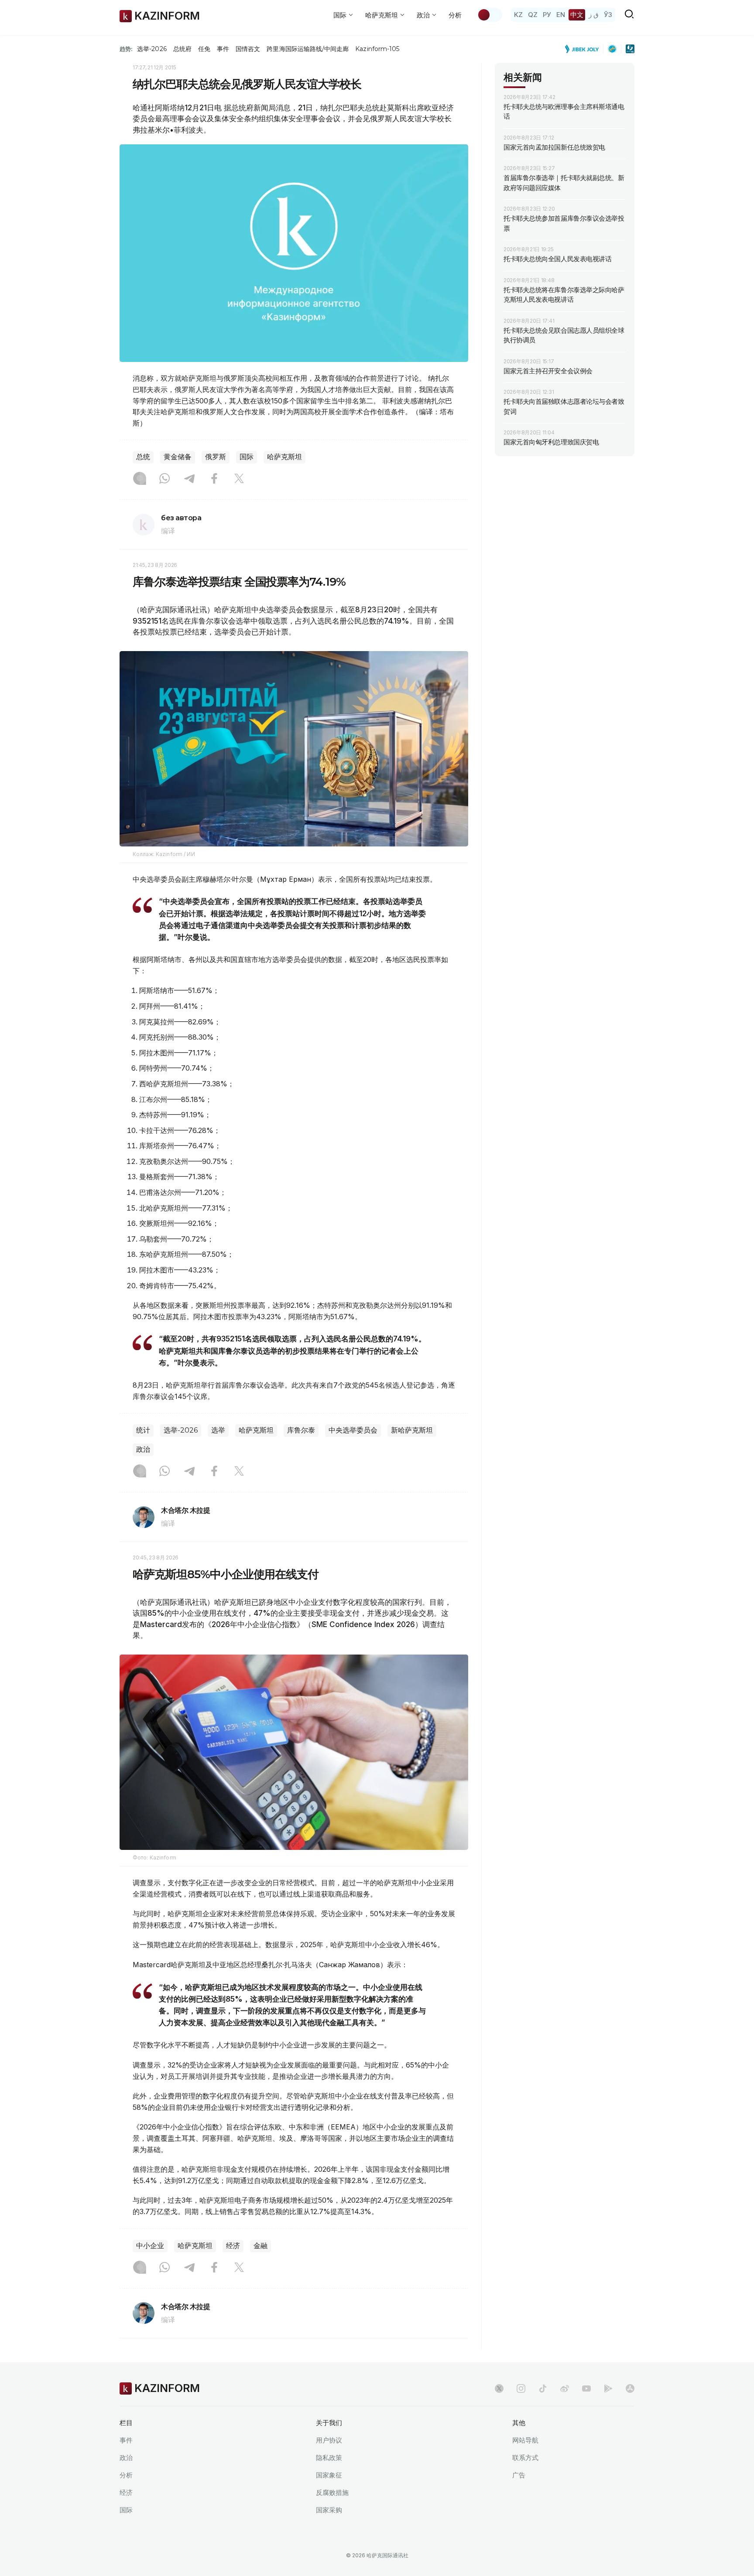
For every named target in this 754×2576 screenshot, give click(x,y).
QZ (533, 15)
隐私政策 (329, 2458)
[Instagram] (140, 479)
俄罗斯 (216, 457)
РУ (547, 15)
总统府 (182, 49)
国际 (247, 457)
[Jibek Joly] (584, 49)
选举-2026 (152, 49)
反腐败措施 (332, 2492)
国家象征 (329, 2475)
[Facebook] (214, 479)
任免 (204, 49)
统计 (143, 1430)
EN (561, 15)
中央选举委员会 (353, 1430)
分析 (455, 15)
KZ (518, 15)
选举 (218, 1430)
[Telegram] (189, 479)
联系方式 (525, 2458)
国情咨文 (248, 49)
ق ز (594, 15)
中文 (577, 15)
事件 (223, 49)
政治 (143, 1449)
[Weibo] (565, 2388)
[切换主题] (490, 15)
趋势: (126, 49)
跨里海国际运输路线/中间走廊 (308, 49)
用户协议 (329, 2440)
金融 (260, 2246)
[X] (239, 479)
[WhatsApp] (165, 479)
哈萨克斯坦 (284, 457)
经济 (233, 2246)
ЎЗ (608, 15)
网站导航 (525, 2440)
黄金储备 (178, 457)
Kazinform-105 (377, 49)
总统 (143, 457)
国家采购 (329, 2510)
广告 (519, 2475)
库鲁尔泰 (301, 1430)
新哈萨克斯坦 (412, 1430)
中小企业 (150, 2246)
